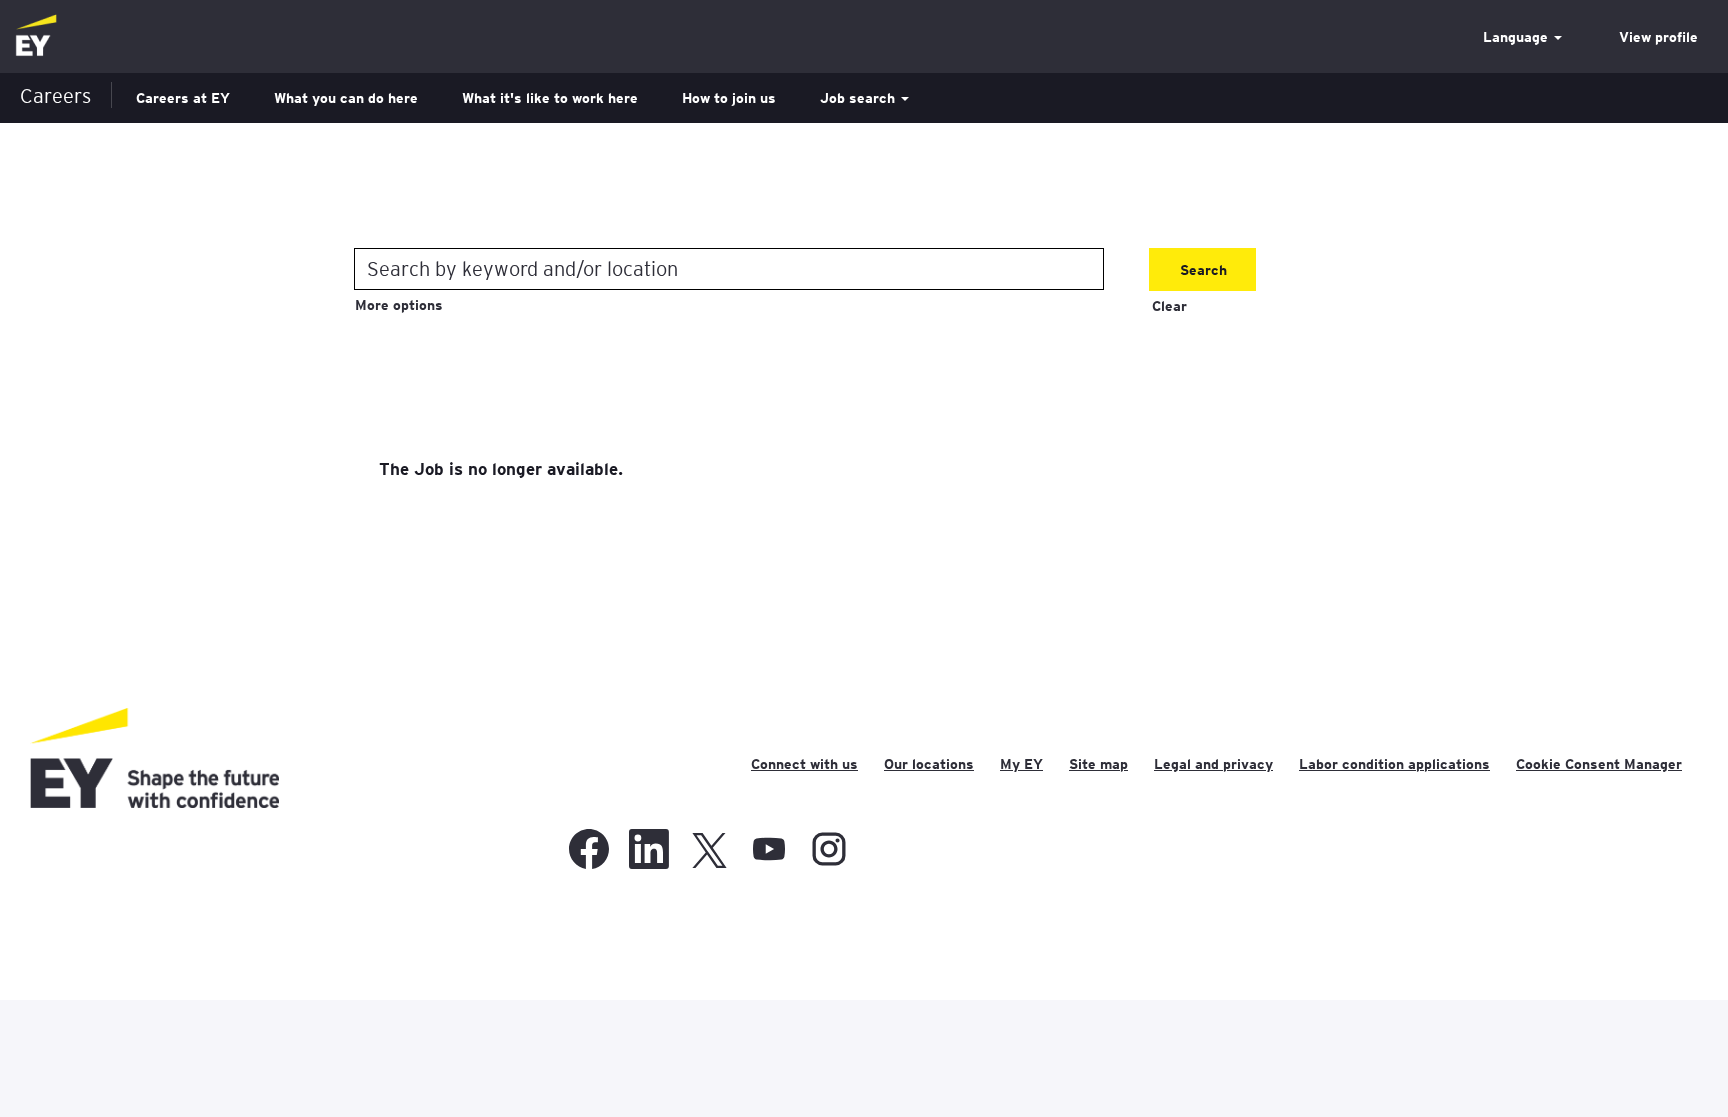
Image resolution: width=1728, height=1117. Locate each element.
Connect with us (804, 764)
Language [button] (1517, 37)
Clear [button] (1169, 306)
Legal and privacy (1213, 764)
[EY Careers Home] (36, 36)
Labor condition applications (1394, 764)
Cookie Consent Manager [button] (1599, 764)
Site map (1098, 764)
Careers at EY (183, 98)
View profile (1658, 37)
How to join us (729, 98)
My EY (1021, 764)
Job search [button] (859, 98)
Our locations (929, 764)
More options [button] (399, 305)
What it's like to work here (550, 98)
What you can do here (346, 98)
